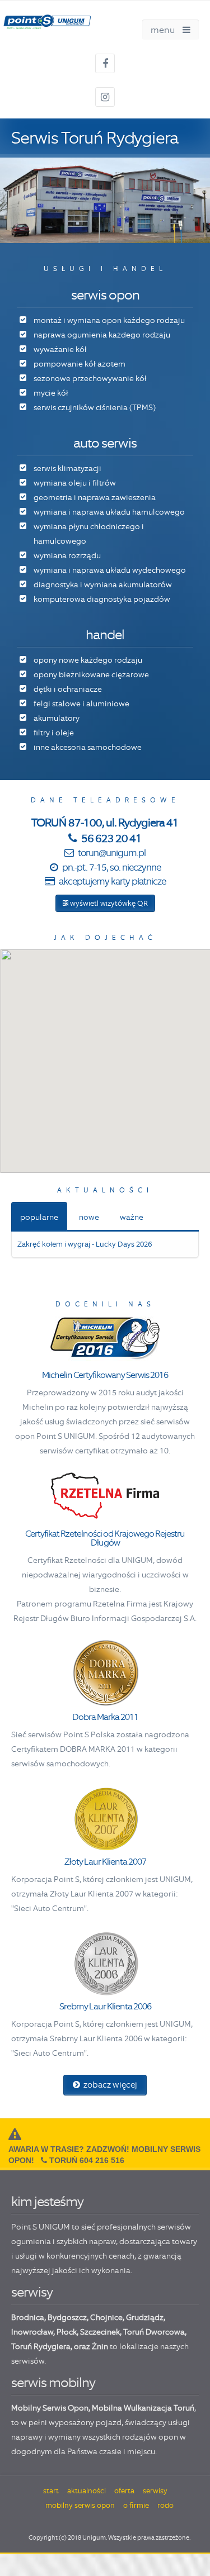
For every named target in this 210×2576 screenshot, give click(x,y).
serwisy (32, 2292)
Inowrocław (32, 2332)
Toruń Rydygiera (41, 2346)
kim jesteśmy (47, 2201)
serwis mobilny (53, 2382)
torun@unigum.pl (112, 853)
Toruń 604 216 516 (87, 2160)
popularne (39, 1217)
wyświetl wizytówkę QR (108, 903)
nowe (89, 1217)
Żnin (100, 2346)
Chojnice (106, 2317)
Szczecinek (100, 2332)
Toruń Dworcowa (154, 2332)
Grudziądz (145, 2317)
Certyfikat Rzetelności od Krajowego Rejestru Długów (105, 1538)
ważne (132, 1217)
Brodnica (28, 2317)
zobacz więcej (109, 2085)
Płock (67, 2332)
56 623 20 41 (111, 838)
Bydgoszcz (67, 2317)
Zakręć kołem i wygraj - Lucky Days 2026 (85, 1244)
